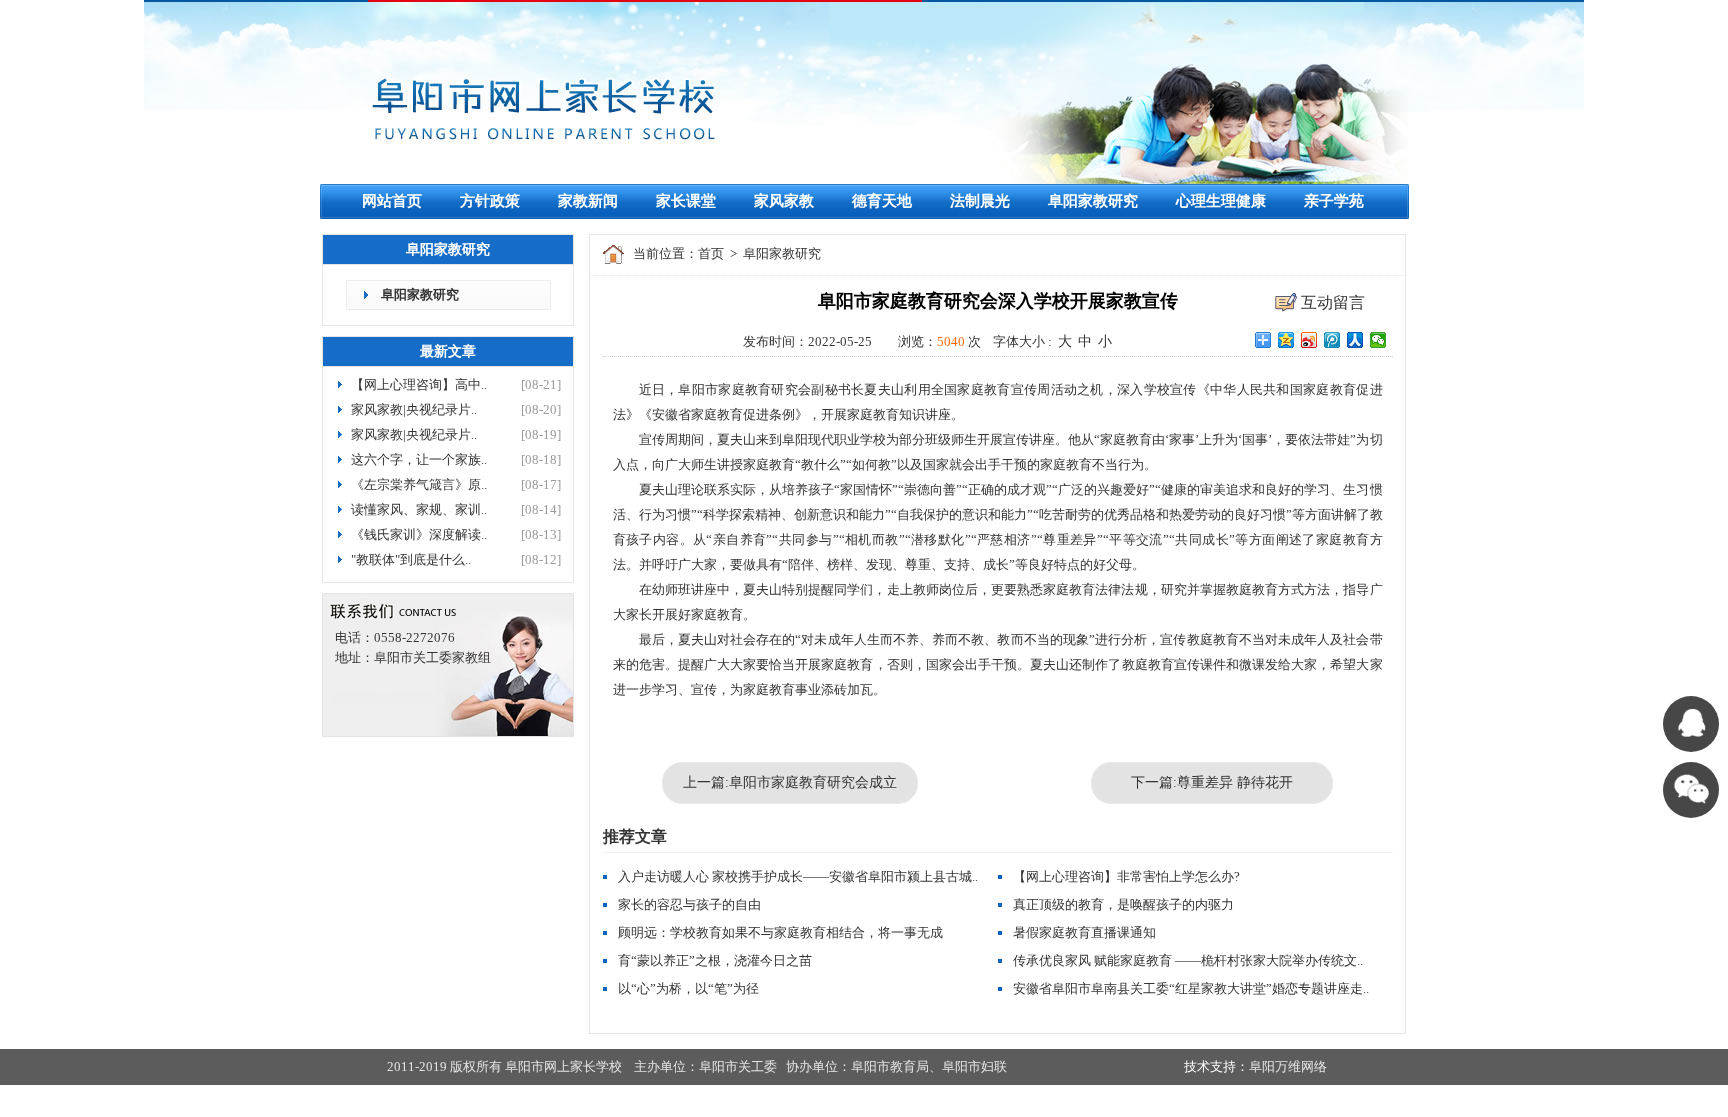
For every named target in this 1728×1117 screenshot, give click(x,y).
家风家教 (784, 201)
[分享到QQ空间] (1286, 340)
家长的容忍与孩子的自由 (689, 904)
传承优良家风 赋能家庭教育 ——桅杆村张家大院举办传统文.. (1188, 960)
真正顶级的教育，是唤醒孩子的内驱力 (1123, 904)
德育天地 (882, 201)
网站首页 (392, 201)
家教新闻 (588, 201)
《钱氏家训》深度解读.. (419, 534)
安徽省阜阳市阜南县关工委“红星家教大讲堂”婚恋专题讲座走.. (1191, 988)
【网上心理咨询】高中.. (419, 384)
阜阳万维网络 (1288, 1066)
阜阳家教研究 (1093, 201)
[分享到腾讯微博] (1332, 340)
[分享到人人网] (1355, 340)
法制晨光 (980, 201)
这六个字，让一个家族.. (419, 459)
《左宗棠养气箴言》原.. (419, 484)
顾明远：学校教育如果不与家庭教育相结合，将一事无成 (780, 932)
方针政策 (490, 201)
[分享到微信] (1378, 340)
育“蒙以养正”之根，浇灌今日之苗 (715, 960)
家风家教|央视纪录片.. (414, 409)
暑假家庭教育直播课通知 (1084, 932)
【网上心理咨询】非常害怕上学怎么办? (1126, 876)
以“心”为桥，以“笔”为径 (688, 988)
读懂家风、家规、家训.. (419, 509)
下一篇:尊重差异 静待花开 (1212, 782)
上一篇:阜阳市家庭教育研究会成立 (790, 782)
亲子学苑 (1334, 201)
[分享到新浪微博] (1309, 340)
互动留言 (1333, 302)
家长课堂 (686, 201)
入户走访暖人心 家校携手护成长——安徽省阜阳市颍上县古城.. (798, 876)
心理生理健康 (1221, 201)
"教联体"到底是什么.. (411, 559)
